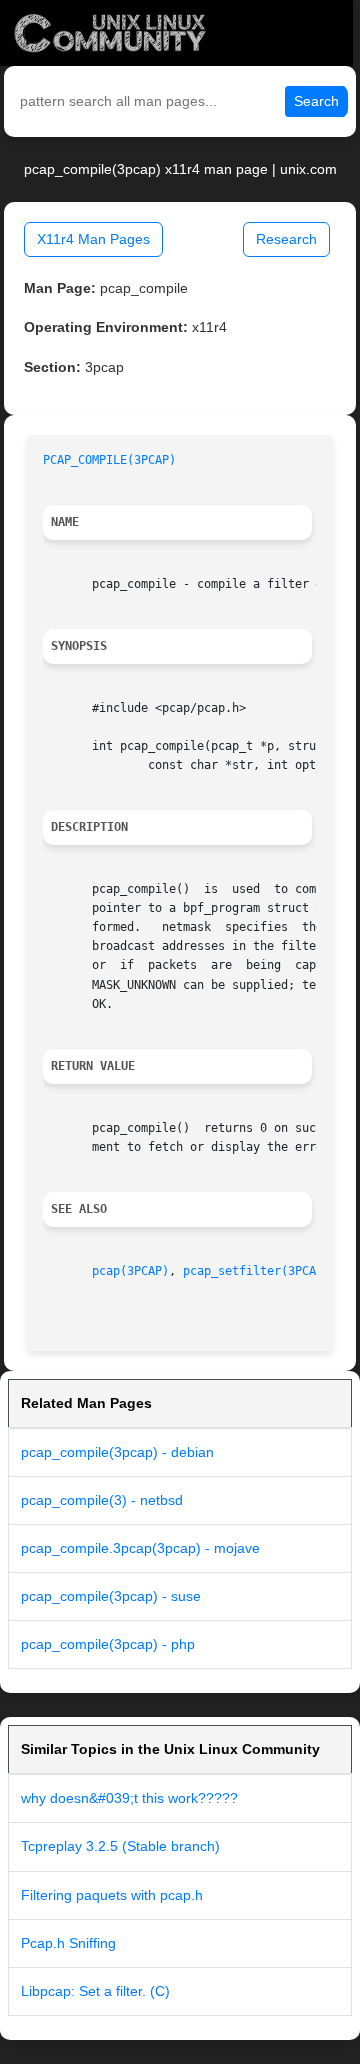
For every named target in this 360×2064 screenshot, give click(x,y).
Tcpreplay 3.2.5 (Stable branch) (120, 1846)
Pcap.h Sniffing (68, 1943)
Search (316, 101)
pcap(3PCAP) (130, 1271)
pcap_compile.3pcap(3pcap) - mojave (140, 1548)
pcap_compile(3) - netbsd (102, 1500)
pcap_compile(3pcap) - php (108, 1644)
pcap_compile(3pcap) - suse (111, 1596)
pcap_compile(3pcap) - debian (117, 1452)
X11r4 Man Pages (93, 239)
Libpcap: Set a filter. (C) (95, 1991)
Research (286, 239)
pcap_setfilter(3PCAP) (256, 1271)
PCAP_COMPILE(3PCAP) (109, 460)
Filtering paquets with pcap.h (112, 1895)
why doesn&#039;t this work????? (129, 1798)
